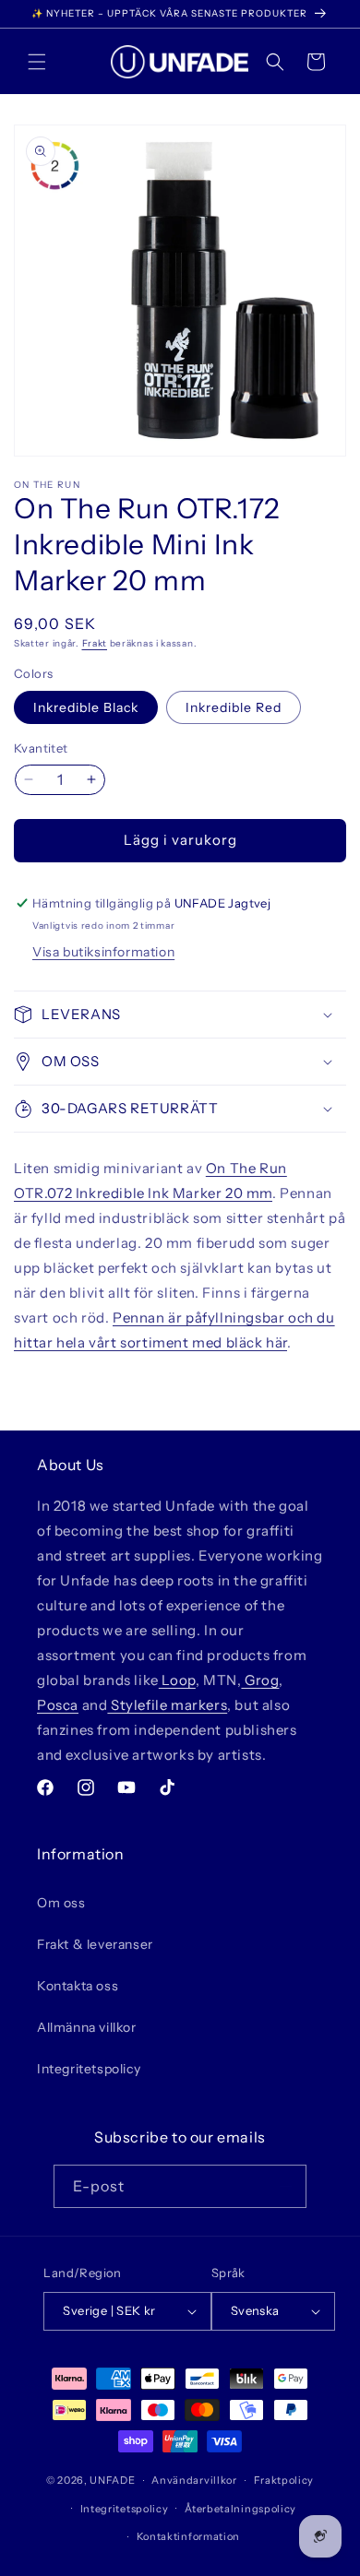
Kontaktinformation (189, 2536)
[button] (37, 62)
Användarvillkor (194, 2480)
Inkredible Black (86, 707)
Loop (177, 1680)
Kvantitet (41, 748)
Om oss (61, 1903)
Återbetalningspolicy (240, 2509)
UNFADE (112, 2480)
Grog (260, 1680)
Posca (58, 1705)
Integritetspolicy (89, 2069)
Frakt (95, 643)
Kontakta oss (78, 1986)
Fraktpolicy (284, 2480)
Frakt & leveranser (95, 1944)
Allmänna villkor (87, 2027)
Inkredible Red (234, 707)
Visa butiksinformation (103, 952)
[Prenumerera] (285, 2186)
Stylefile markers (167, 1705)
